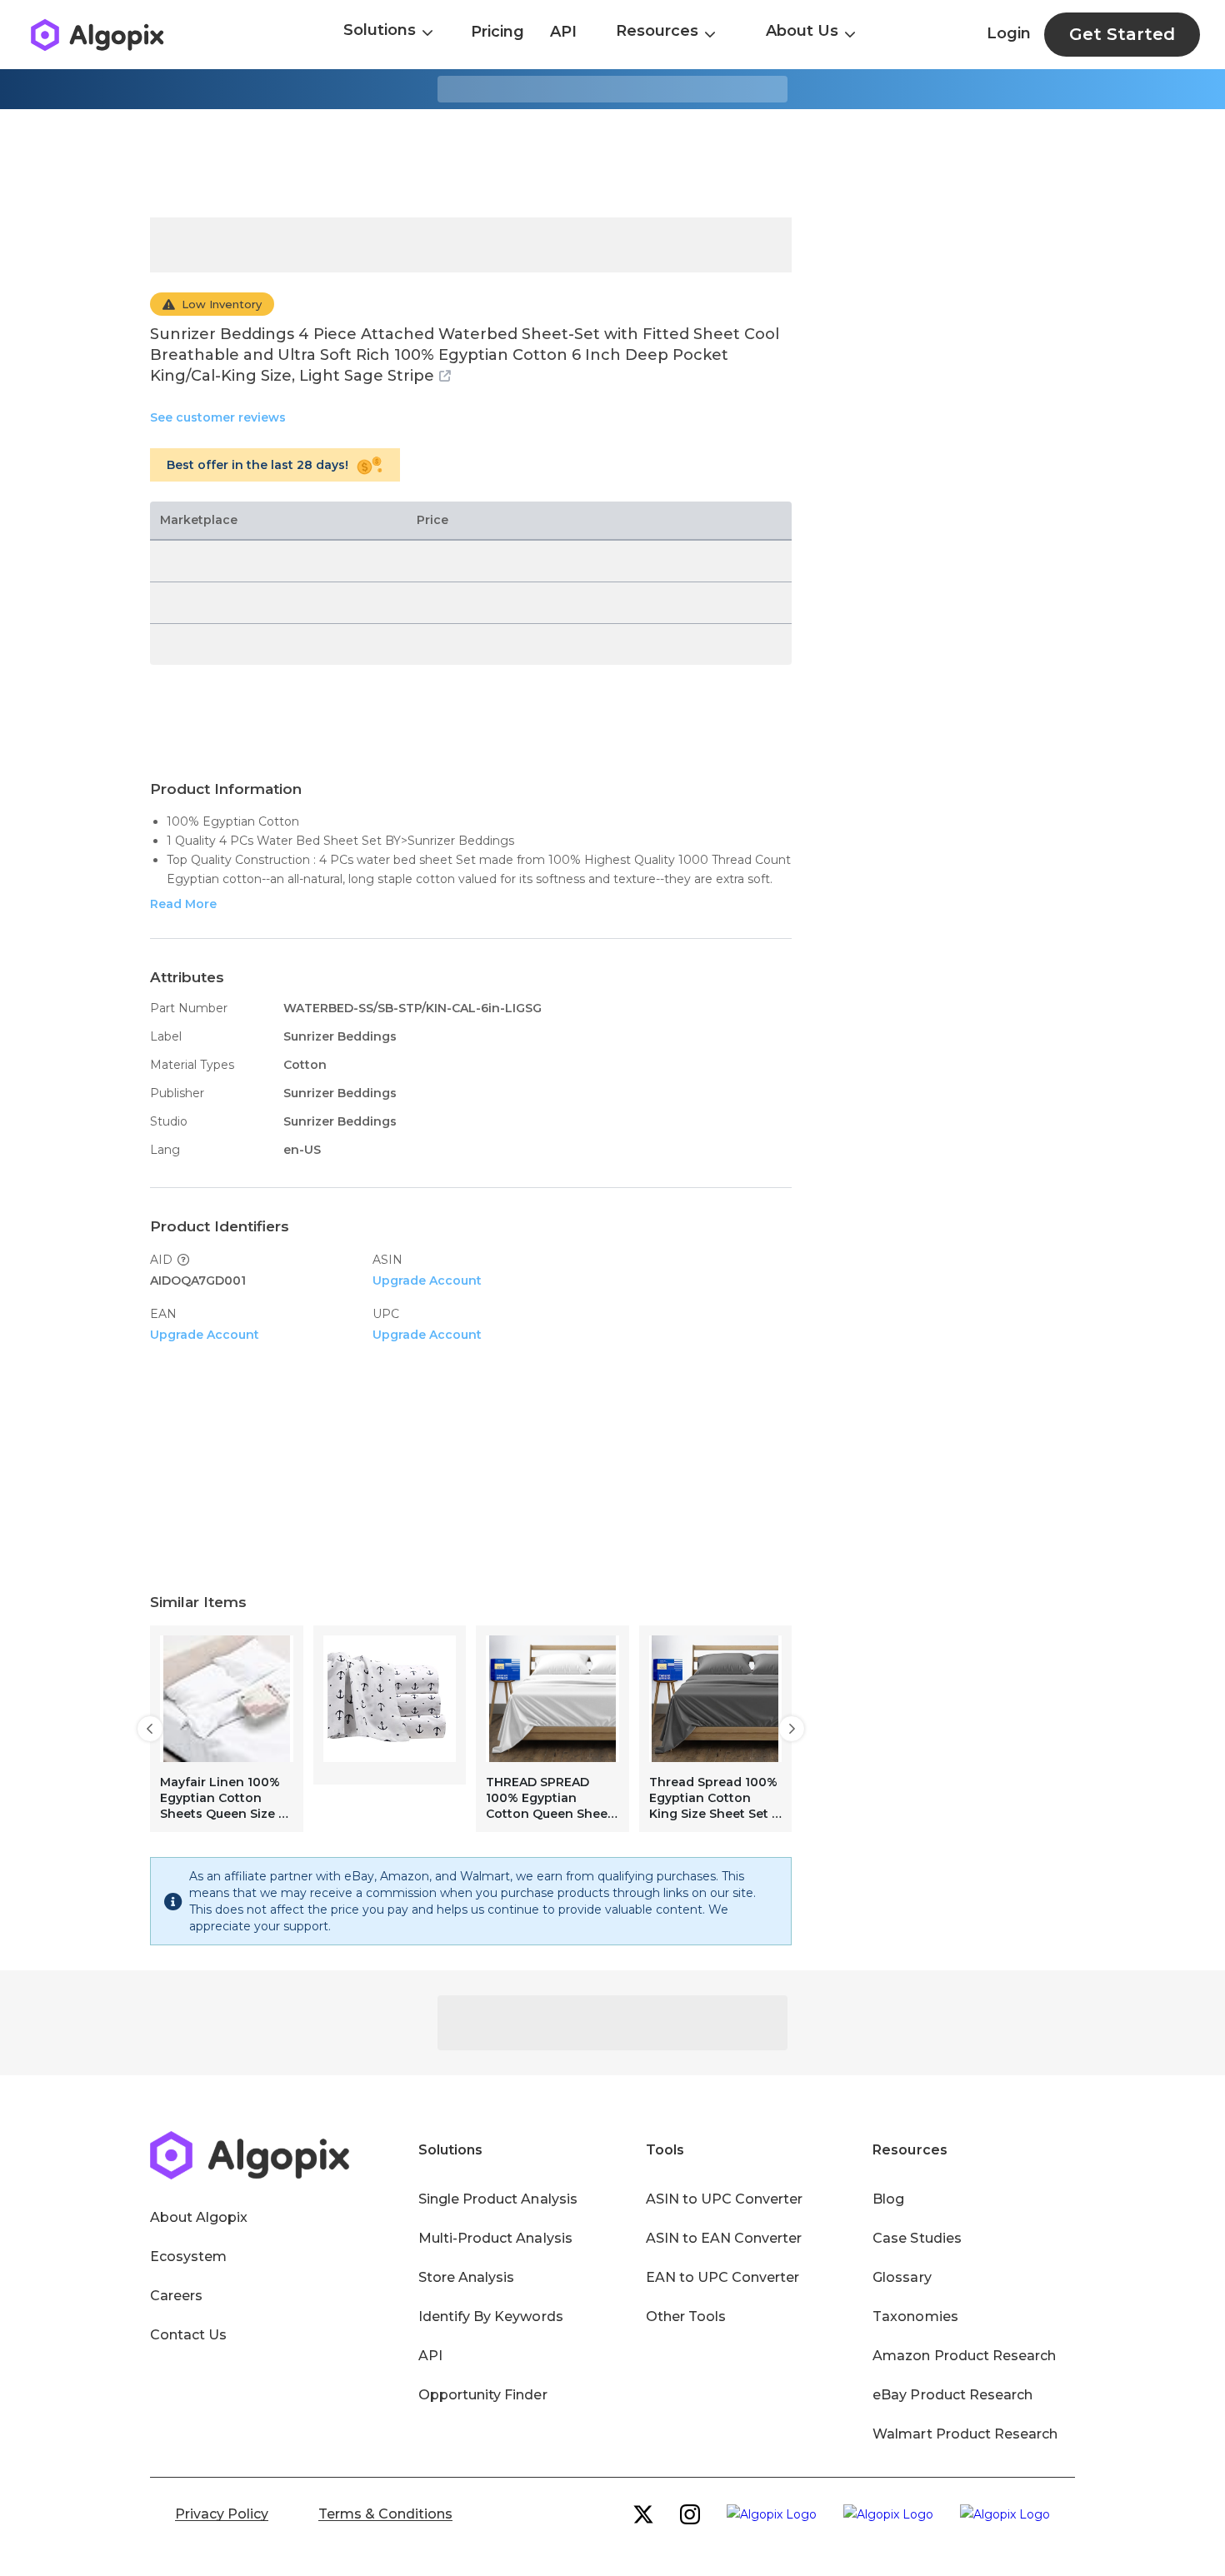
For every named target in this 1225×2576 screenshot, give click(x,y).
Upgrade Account (427, 1281)
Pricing (497, 32)
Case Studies (917, 2238)
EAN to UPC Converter (723, 2277)
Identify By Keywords (491, 2316)
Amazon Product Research (964, 2356)
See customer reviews (218, 417)
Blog (888, 2199)
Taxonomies (915, 2316)
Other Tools (686, 2316)
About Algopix (199, 2217)
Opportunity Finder (483, 2395)
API (563, 32)
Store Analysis (466, 2277)
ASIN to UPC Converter (725, 2199)
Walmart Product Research (965, 2434)
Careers (176, 2296)
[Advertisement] (612, 163)
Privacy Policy (222, 2514)
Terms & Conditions (385, 2514)
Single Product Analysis (498, 2199)
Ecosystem (188, 2256)
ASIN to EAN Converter (724, 2238)
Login (1009, 33)
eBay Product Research (952, 2395)
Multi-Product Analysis (495, 2238)
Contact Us (188, 2335)
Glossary (902, 2277)
